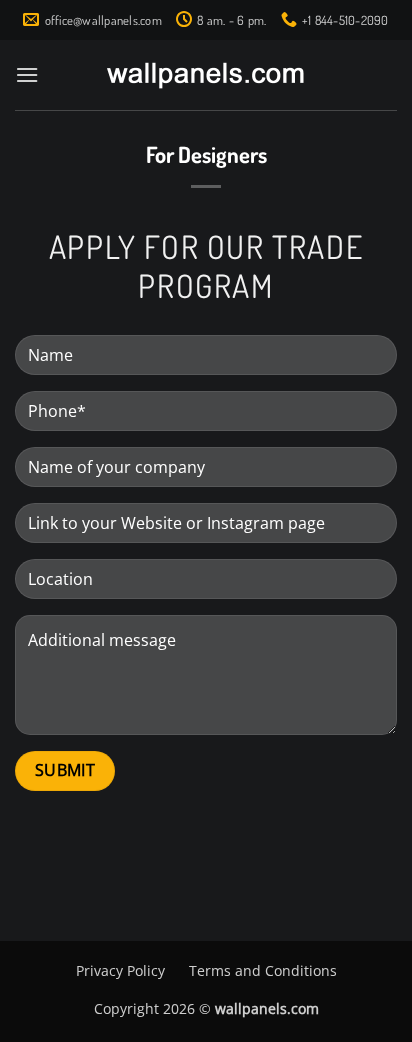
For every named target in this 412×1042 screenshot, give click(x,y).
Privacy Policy (120, 970)
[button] (27, 74)
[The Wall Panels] (206, 75)
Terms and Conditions (263, 970)
